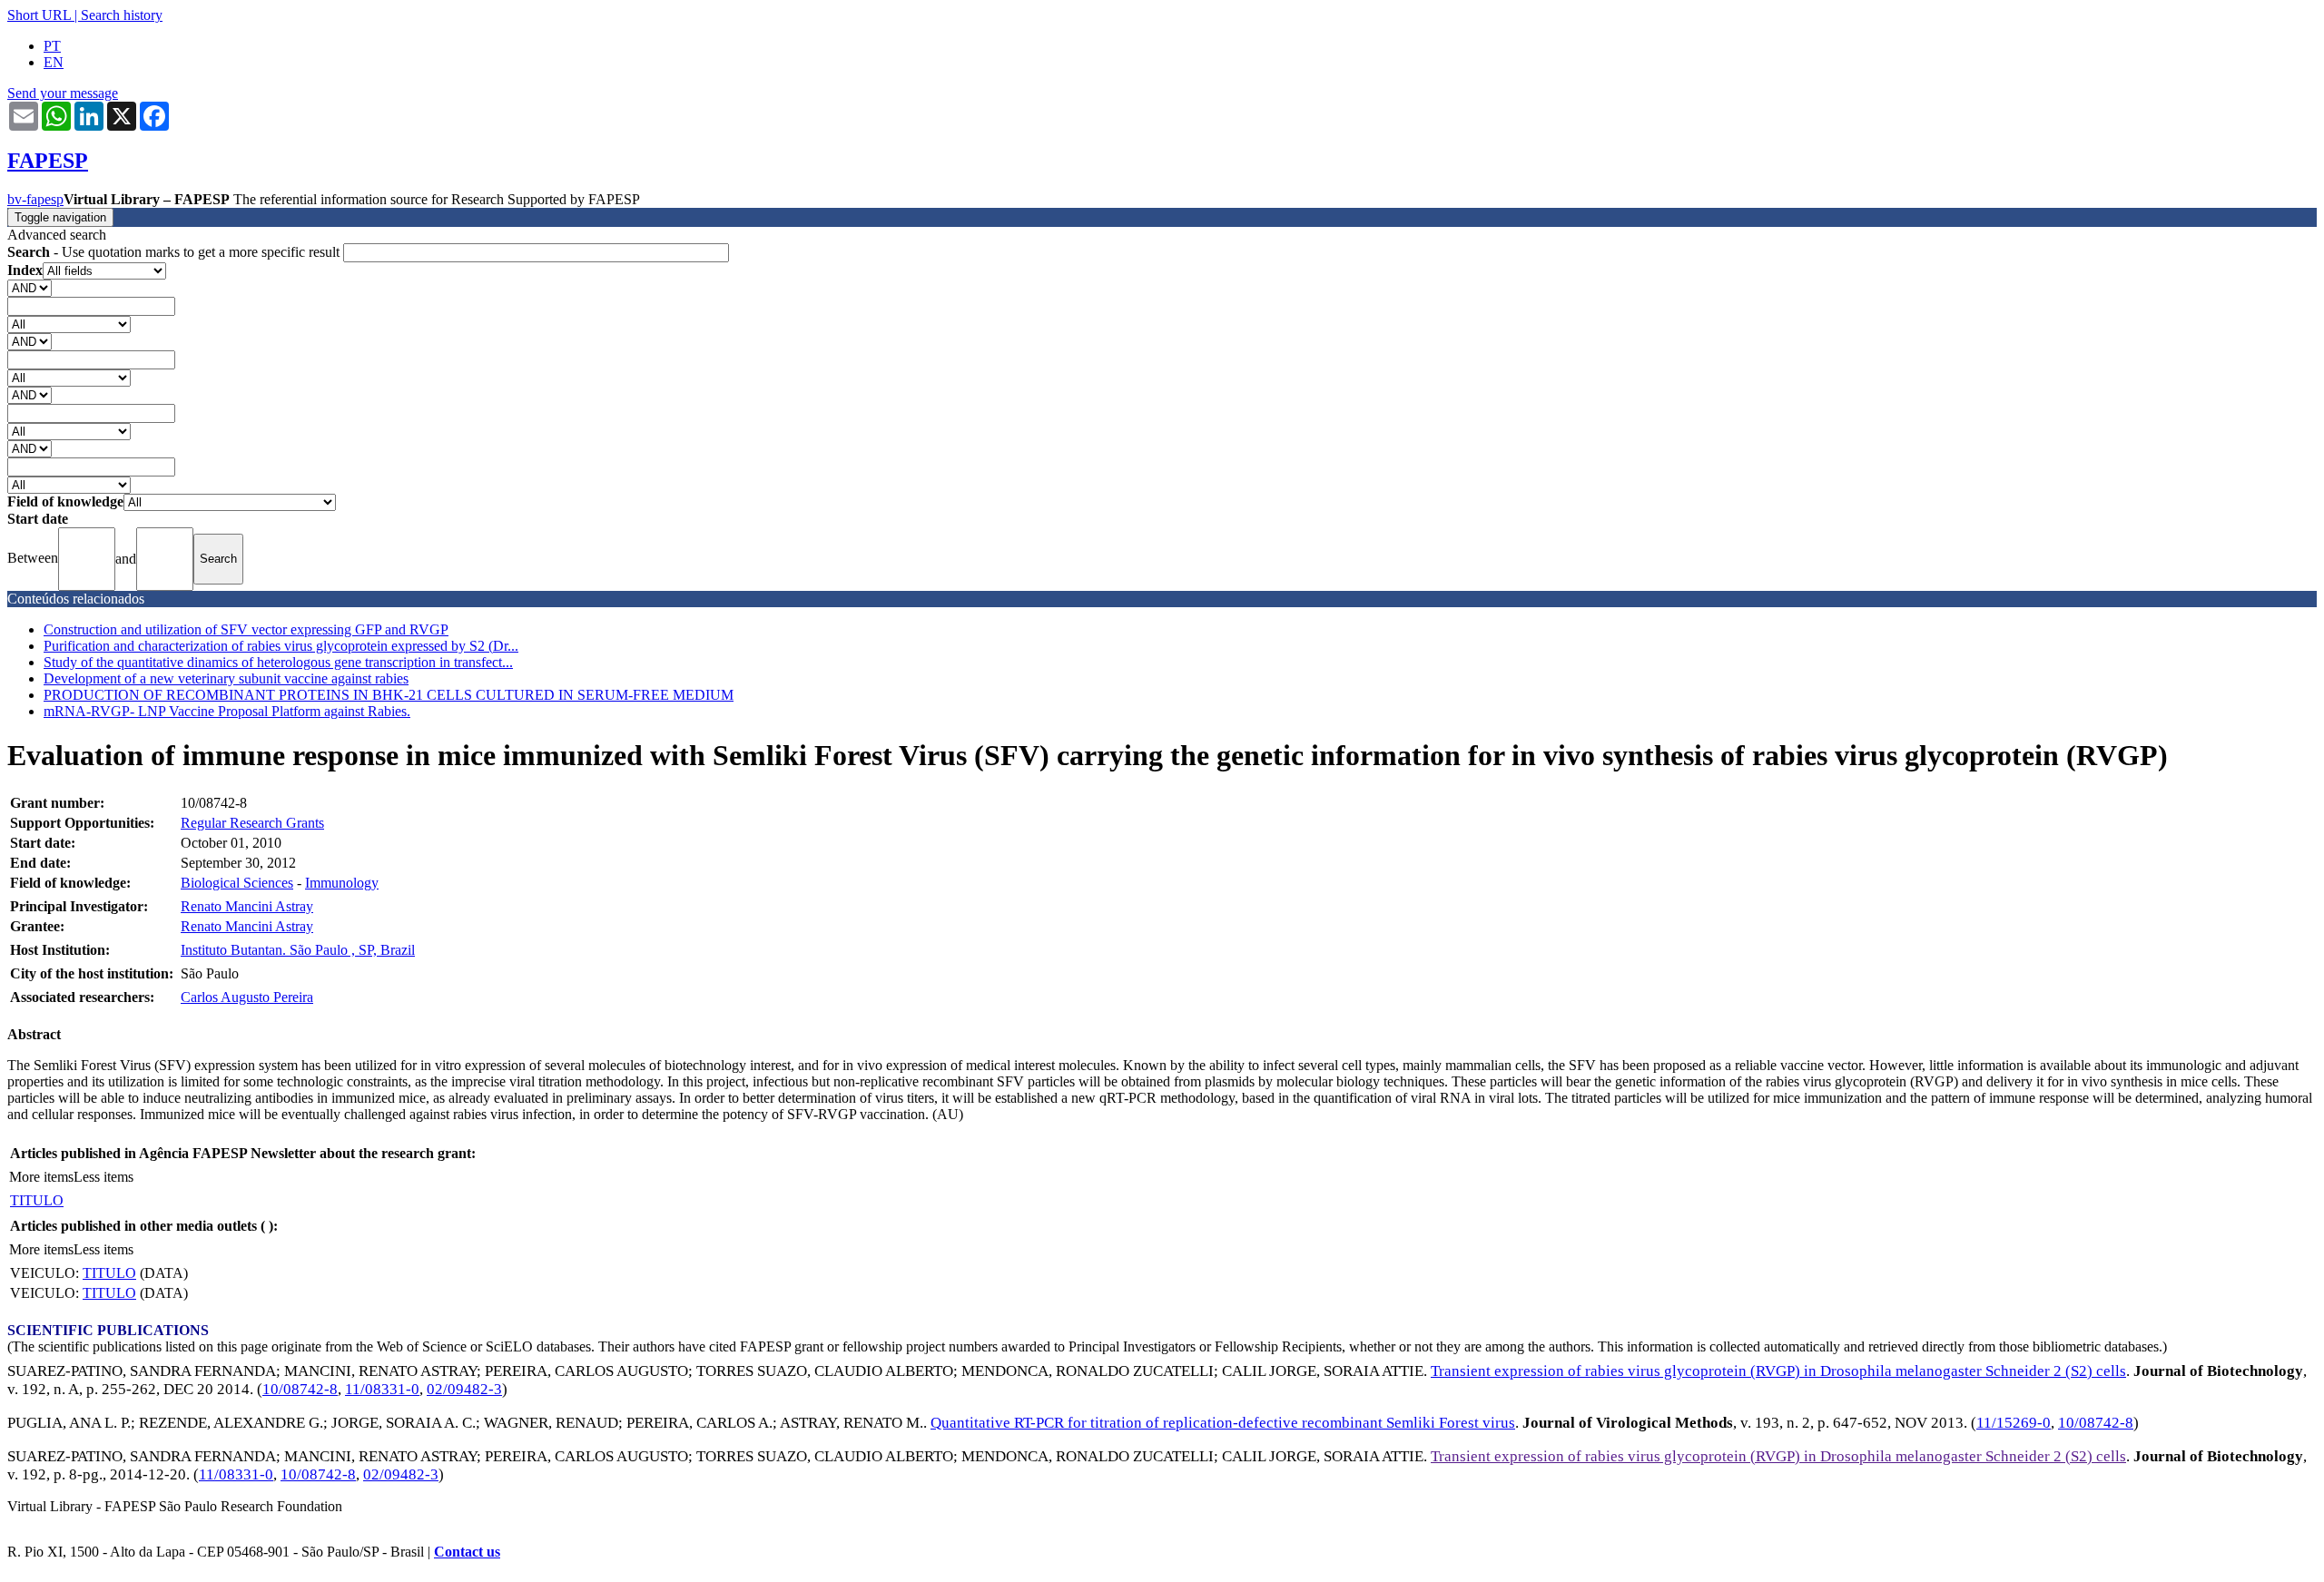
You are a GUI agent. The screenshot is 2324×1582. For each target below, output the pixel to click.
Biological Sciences (237, 883)
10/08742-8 (300, 1389)
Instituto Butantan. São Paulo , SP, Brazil (298, 950)
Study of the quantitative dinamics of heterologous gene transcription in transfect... (278, 662)
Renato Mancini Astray (247, 906)
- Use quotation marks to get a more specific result (175, 252)
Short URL (39, 15)
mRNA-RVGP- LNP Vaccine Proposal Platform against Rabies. (227, 711)
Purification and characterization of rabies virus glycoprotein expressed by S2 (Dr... (281, 646)
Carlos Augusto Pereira (247, 997)
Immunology (342, 883)
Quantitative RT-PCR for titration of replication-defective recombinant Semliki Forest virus (1223, 1423)
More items (41, 1177)
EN (54, 62)
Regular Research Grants (252, 823)
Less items (103, 1177)
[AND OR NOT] (30, 287)
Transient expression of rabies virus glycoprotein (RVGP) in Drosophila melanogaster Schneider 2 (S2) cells (1778, 1371)
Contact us (467, 1552)
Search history (122, 15)
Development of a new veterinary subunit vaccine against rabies (226, 678)
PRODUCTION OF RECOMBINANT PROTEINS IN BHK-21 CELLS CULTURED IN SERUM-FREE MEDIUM (389, 695)
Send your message (63, 93)
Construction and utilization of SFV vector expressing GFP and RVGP (246, 629)
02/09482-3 (464, 1389)
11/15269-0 (2014, 1423)
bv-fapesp (35, 199)
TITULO (37, 1200)
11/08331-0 (382, 1389)
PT (52, 46)
